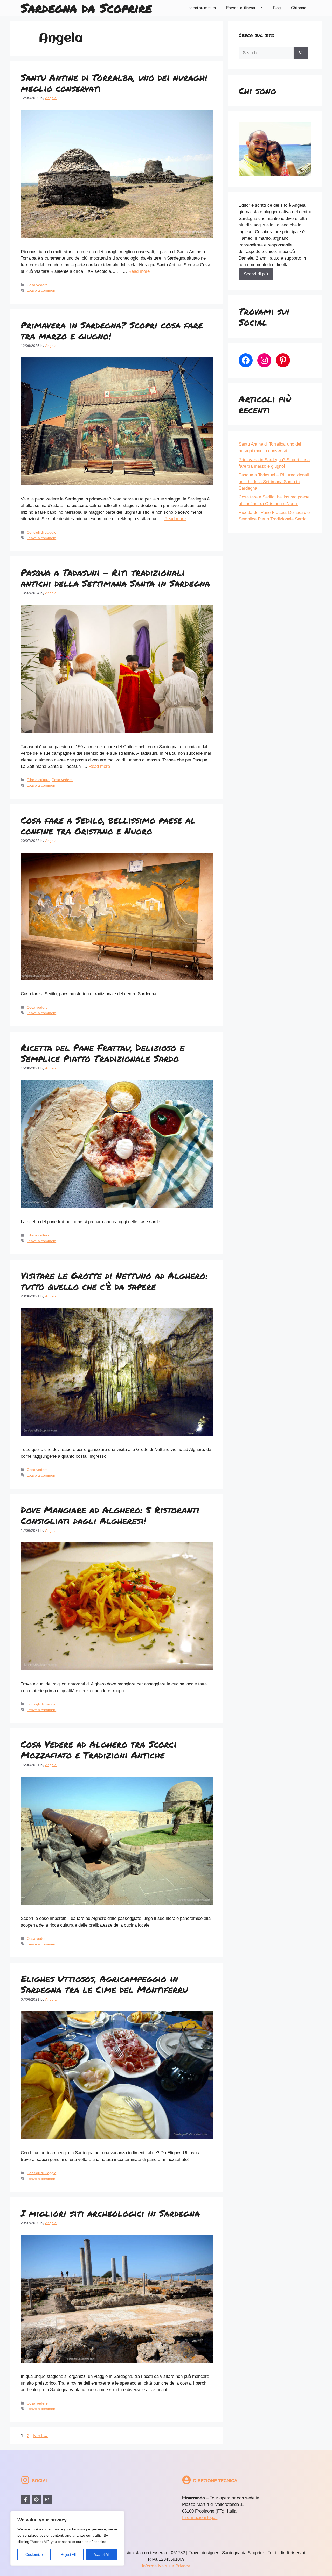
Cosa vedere (37, 285)
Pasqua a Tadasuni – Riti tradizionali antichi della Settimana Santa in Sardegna (115, 578)
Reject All (68, 2554)
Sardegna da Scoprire (86, 8)
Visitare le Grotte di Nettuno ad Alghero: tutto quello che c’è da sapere (114, 1281)
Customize (34, 2554)
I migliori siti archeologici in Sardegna (110, 2213)
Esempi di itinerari (241, 8)
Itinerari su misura (201, 8)
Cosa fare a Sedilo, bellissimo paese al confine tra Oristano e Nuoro (108, 825)
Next (41, 2436)
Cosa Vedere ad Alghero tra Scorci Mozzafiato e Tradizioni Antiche (99, 1749)
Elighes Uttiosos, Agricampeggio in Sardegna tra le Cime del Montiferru (104, 1984)
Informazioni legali (200, 2518)
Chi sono (299, 8)
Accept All (102, 2554)
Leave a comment (41, 290)
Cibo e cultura (38, 780)
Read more (139, 271)
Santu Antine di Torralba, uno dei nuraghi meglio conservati (114, 83)
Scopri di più (256, 274)
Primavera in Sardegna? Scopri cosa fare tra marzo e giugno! (112, 330)
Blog (277, 8)
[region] (67, 2538)
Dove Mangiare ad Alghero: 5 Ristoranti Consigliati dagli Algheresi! (110, 1515)
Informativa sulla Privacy (166, 2566)
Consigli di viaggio (41, 532)
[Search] (301, 53)
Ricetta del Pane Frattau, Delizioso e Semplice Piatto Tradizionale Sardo (103, 1053)
